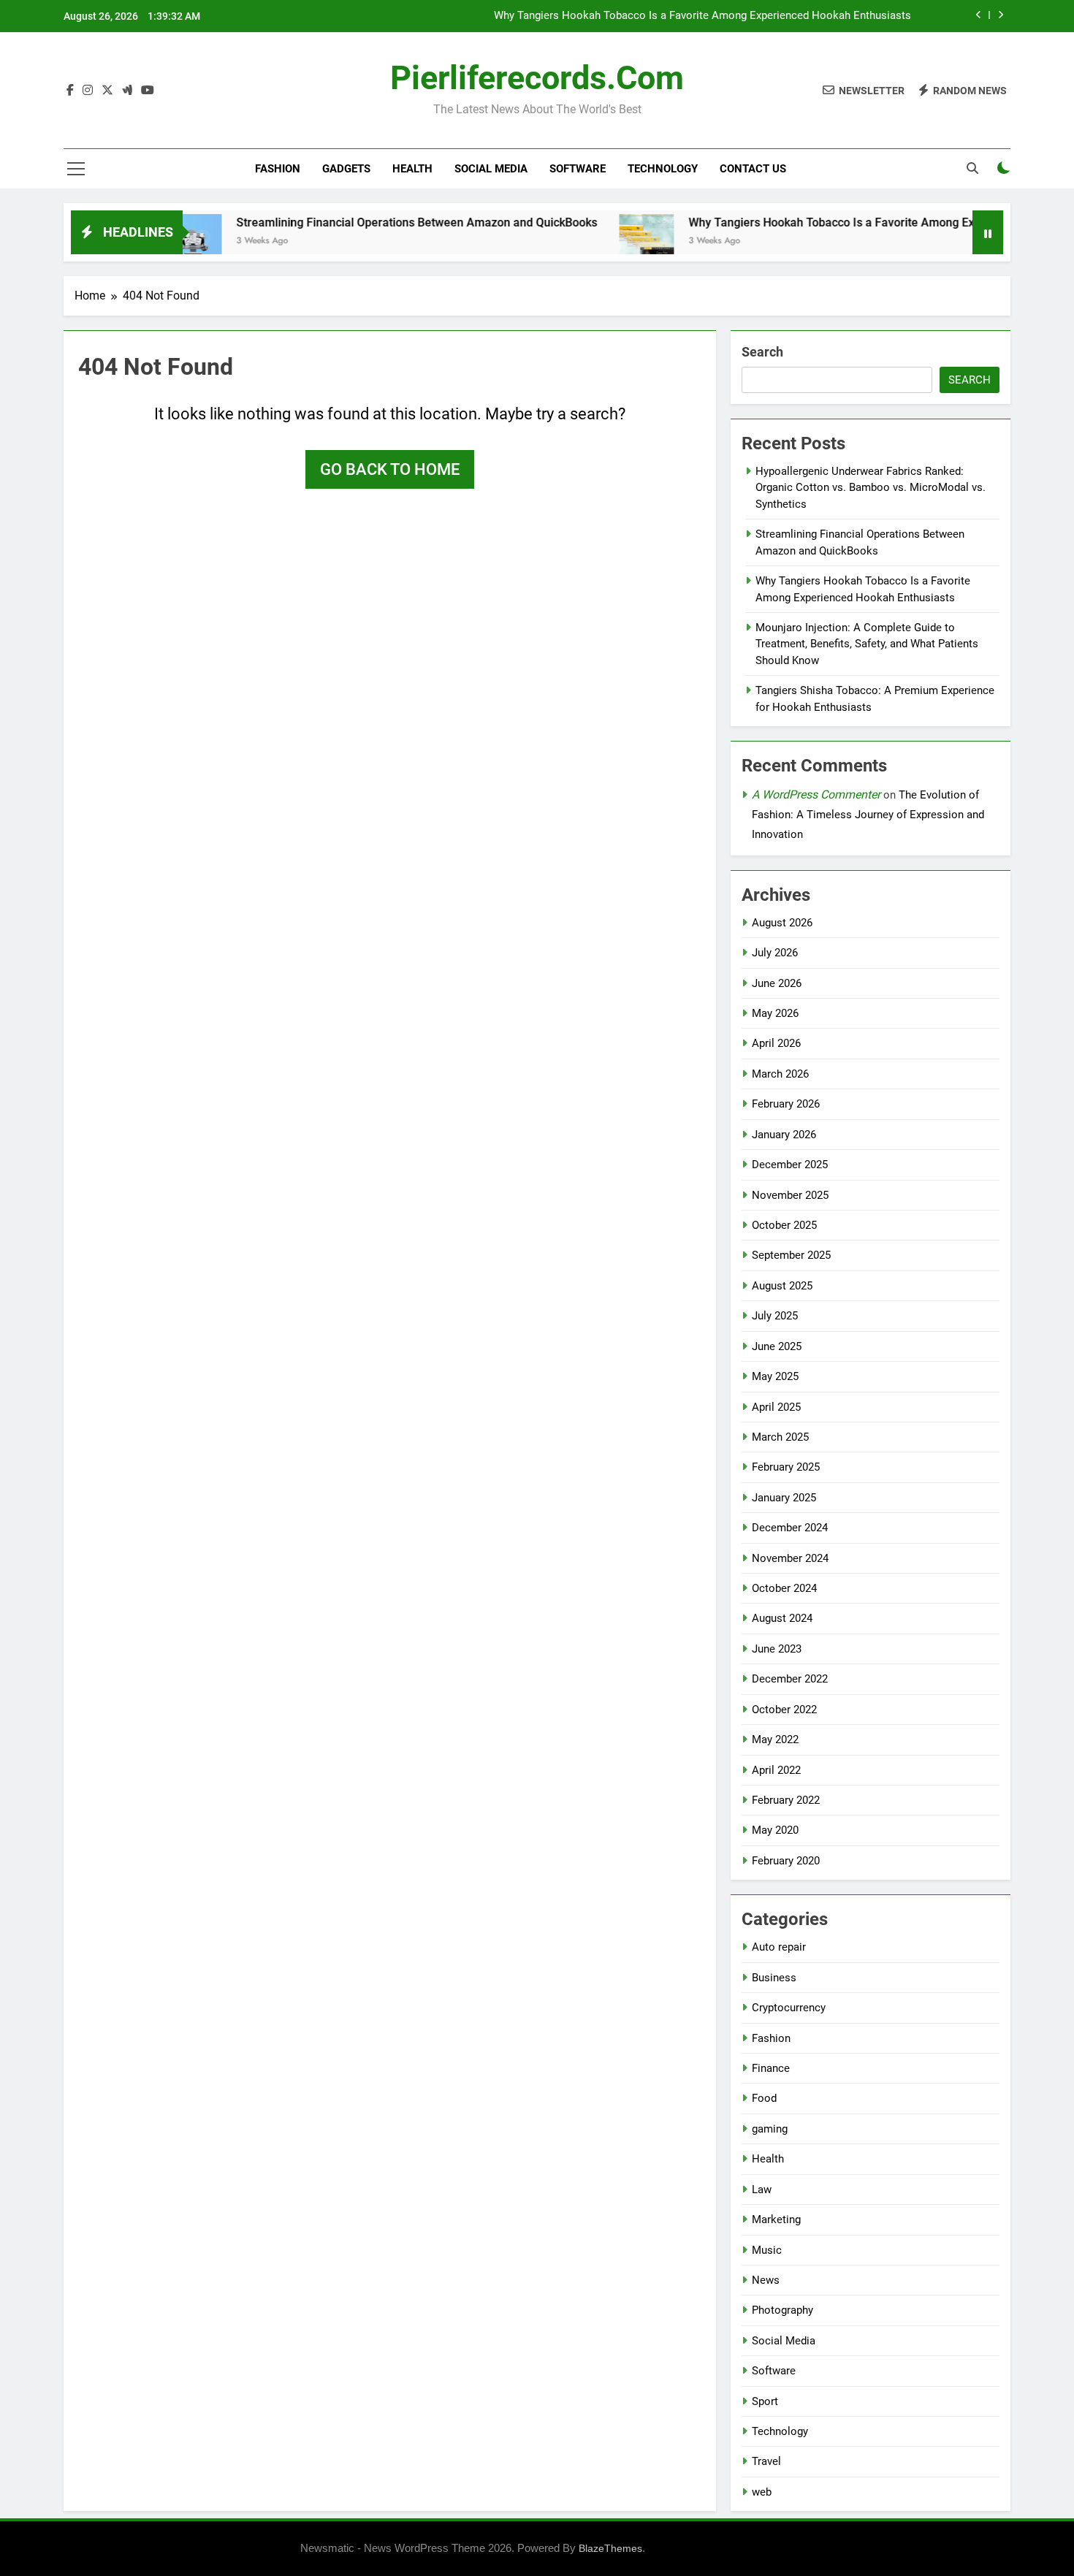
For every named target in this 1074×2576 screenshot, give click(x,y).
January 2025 (784, 1498)
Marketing (776, 2219)
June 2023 (777, 1649)
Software (578, 169)
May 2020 (775, 1830)
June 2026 (777, 983)
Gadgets (346, 169)
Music (767, 2250)
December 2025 (790, 1165)
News (766, 2280)
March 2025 (780, 1437)
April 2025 (776, 1407)
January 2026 (784, 1135)
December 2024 (790, 1528)
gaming (770, 2129)
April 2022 (776, 1770)
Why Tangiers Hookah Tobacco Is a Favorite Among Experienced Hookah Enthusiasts (702, 16)
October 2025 (784, 1225)
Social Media (491, 169)
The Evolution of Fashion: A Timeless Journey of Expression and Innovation (868, 815)
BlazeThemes (610, 2548)
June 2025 (777, 1346)
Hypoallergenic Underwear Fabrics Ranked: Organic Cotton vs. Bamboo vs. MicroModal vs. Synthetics (871, 488)
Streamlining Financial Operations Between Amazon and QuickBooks (365, 222)
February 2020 (786, 1861)
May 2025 (775, 1376)
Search (762, 352)
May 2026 (775, 1013)
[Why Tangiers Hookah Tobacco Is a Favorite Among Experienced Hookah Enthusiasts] (595, 241)
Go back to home (390, 469)
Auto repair (779, 1947)
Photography (782, 2310)
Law (762, 2190)
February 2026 (786, 1104)
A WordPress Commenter (816, 794)
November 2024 (790, 1558)
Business (774, 1978)
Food (764, 2098)
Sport (765, 2401)
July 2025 (775, 1316)
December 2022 (790, 1679)
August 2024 (782, 1618)
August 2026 (782, 923)
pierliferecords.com (537, 78)
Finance (771, 2068)
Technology (663, 169)
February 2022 (786, 1800)
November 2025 (790, 1195)
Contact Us (753, 169)
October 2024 (784, 1588)
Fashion (278, 169)
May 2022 (775, 1739)
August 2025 (782, 1286)
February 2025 (786, 1467)
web (762, 2492)
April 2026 (776, 1043)
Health (412, 169)
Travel (766, 2461)
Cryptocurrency (789, 2008)
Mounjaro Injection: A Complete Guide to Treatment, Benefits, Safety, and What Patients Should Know (867, 644)
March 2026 (780, 1074)
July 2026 (775, 953)
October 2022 (784, 1710)
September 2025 (791, 1255)
